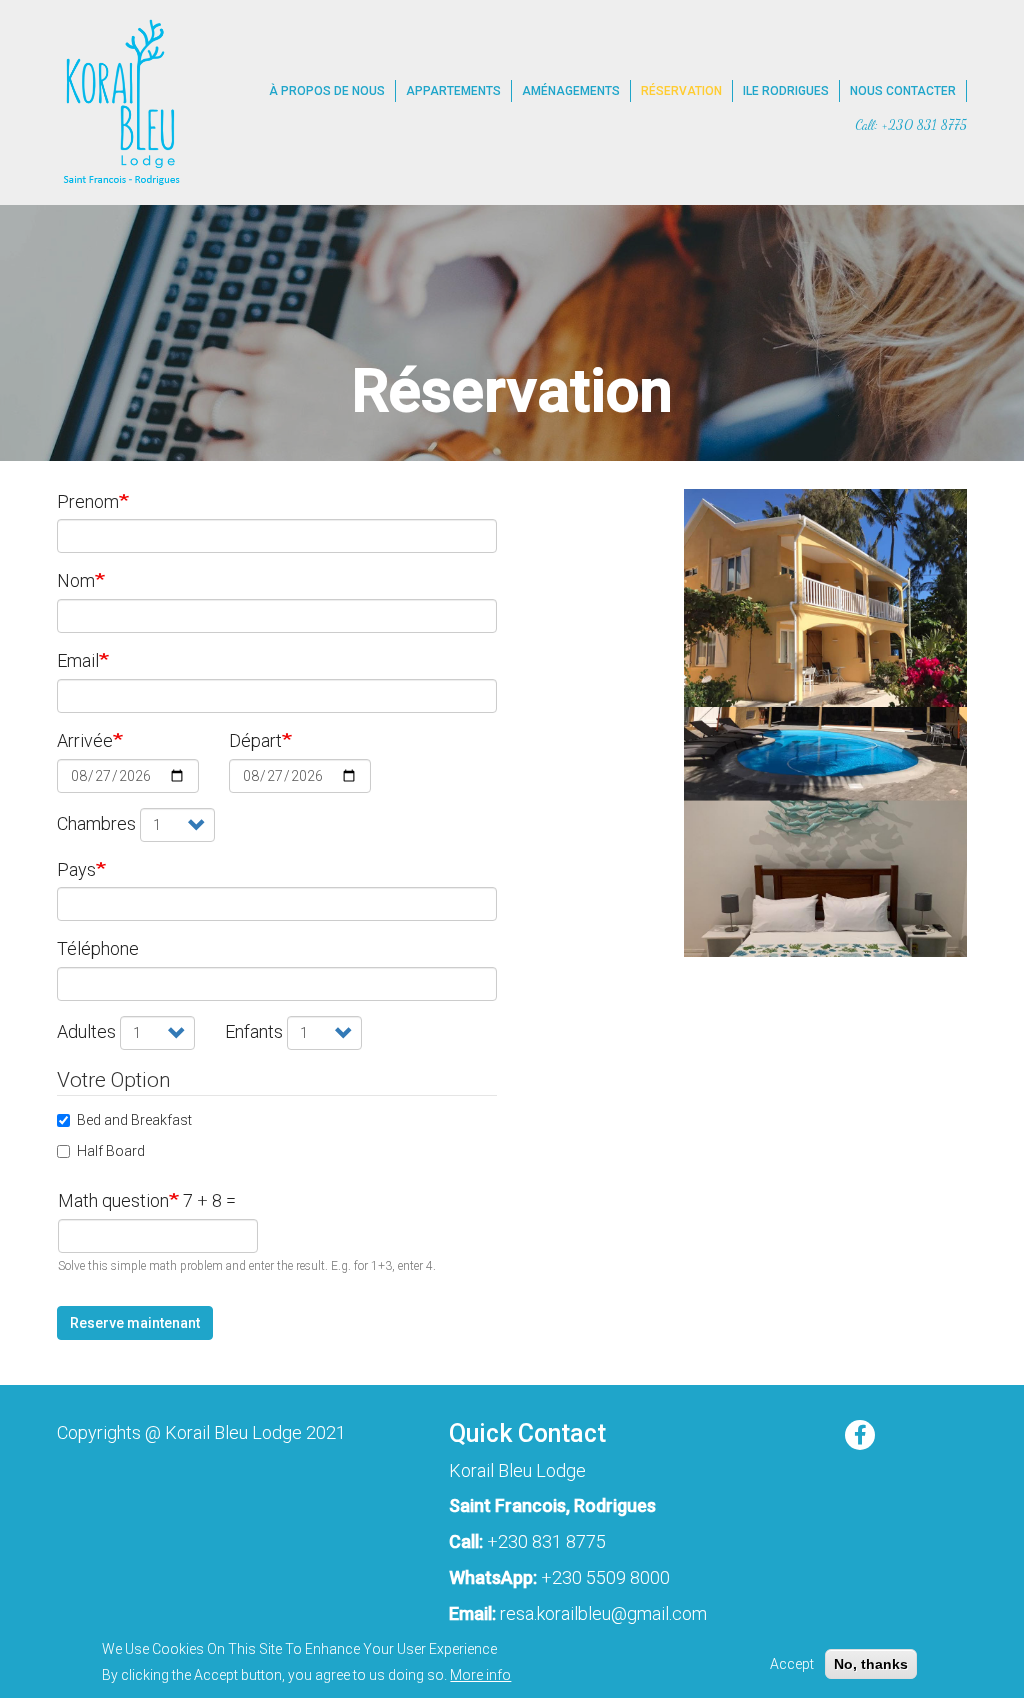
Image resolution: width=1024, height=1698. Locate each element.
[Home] (120, 102)
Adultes (86, 1031)
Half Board (111, 1151)
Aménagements (571, 91)
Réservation (681, 91)
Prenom (88, 501)
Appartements (453, 91)
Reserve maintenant (135, 1323)
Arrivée (85, 740)
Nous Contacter (903, 91)
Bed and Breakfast (134, 1120)
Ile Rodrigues (786, 91)
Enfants (254, 1031)
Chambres (96, 823)
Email (78, 660)
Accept (792, 1664)
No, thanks (871, 1664)
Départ (255, 740)
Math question (113, 1200)
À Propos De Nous (327, 91)
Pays (76, 869)
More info (480, 1675)
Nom (76, 580)
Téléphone (98, 948)
